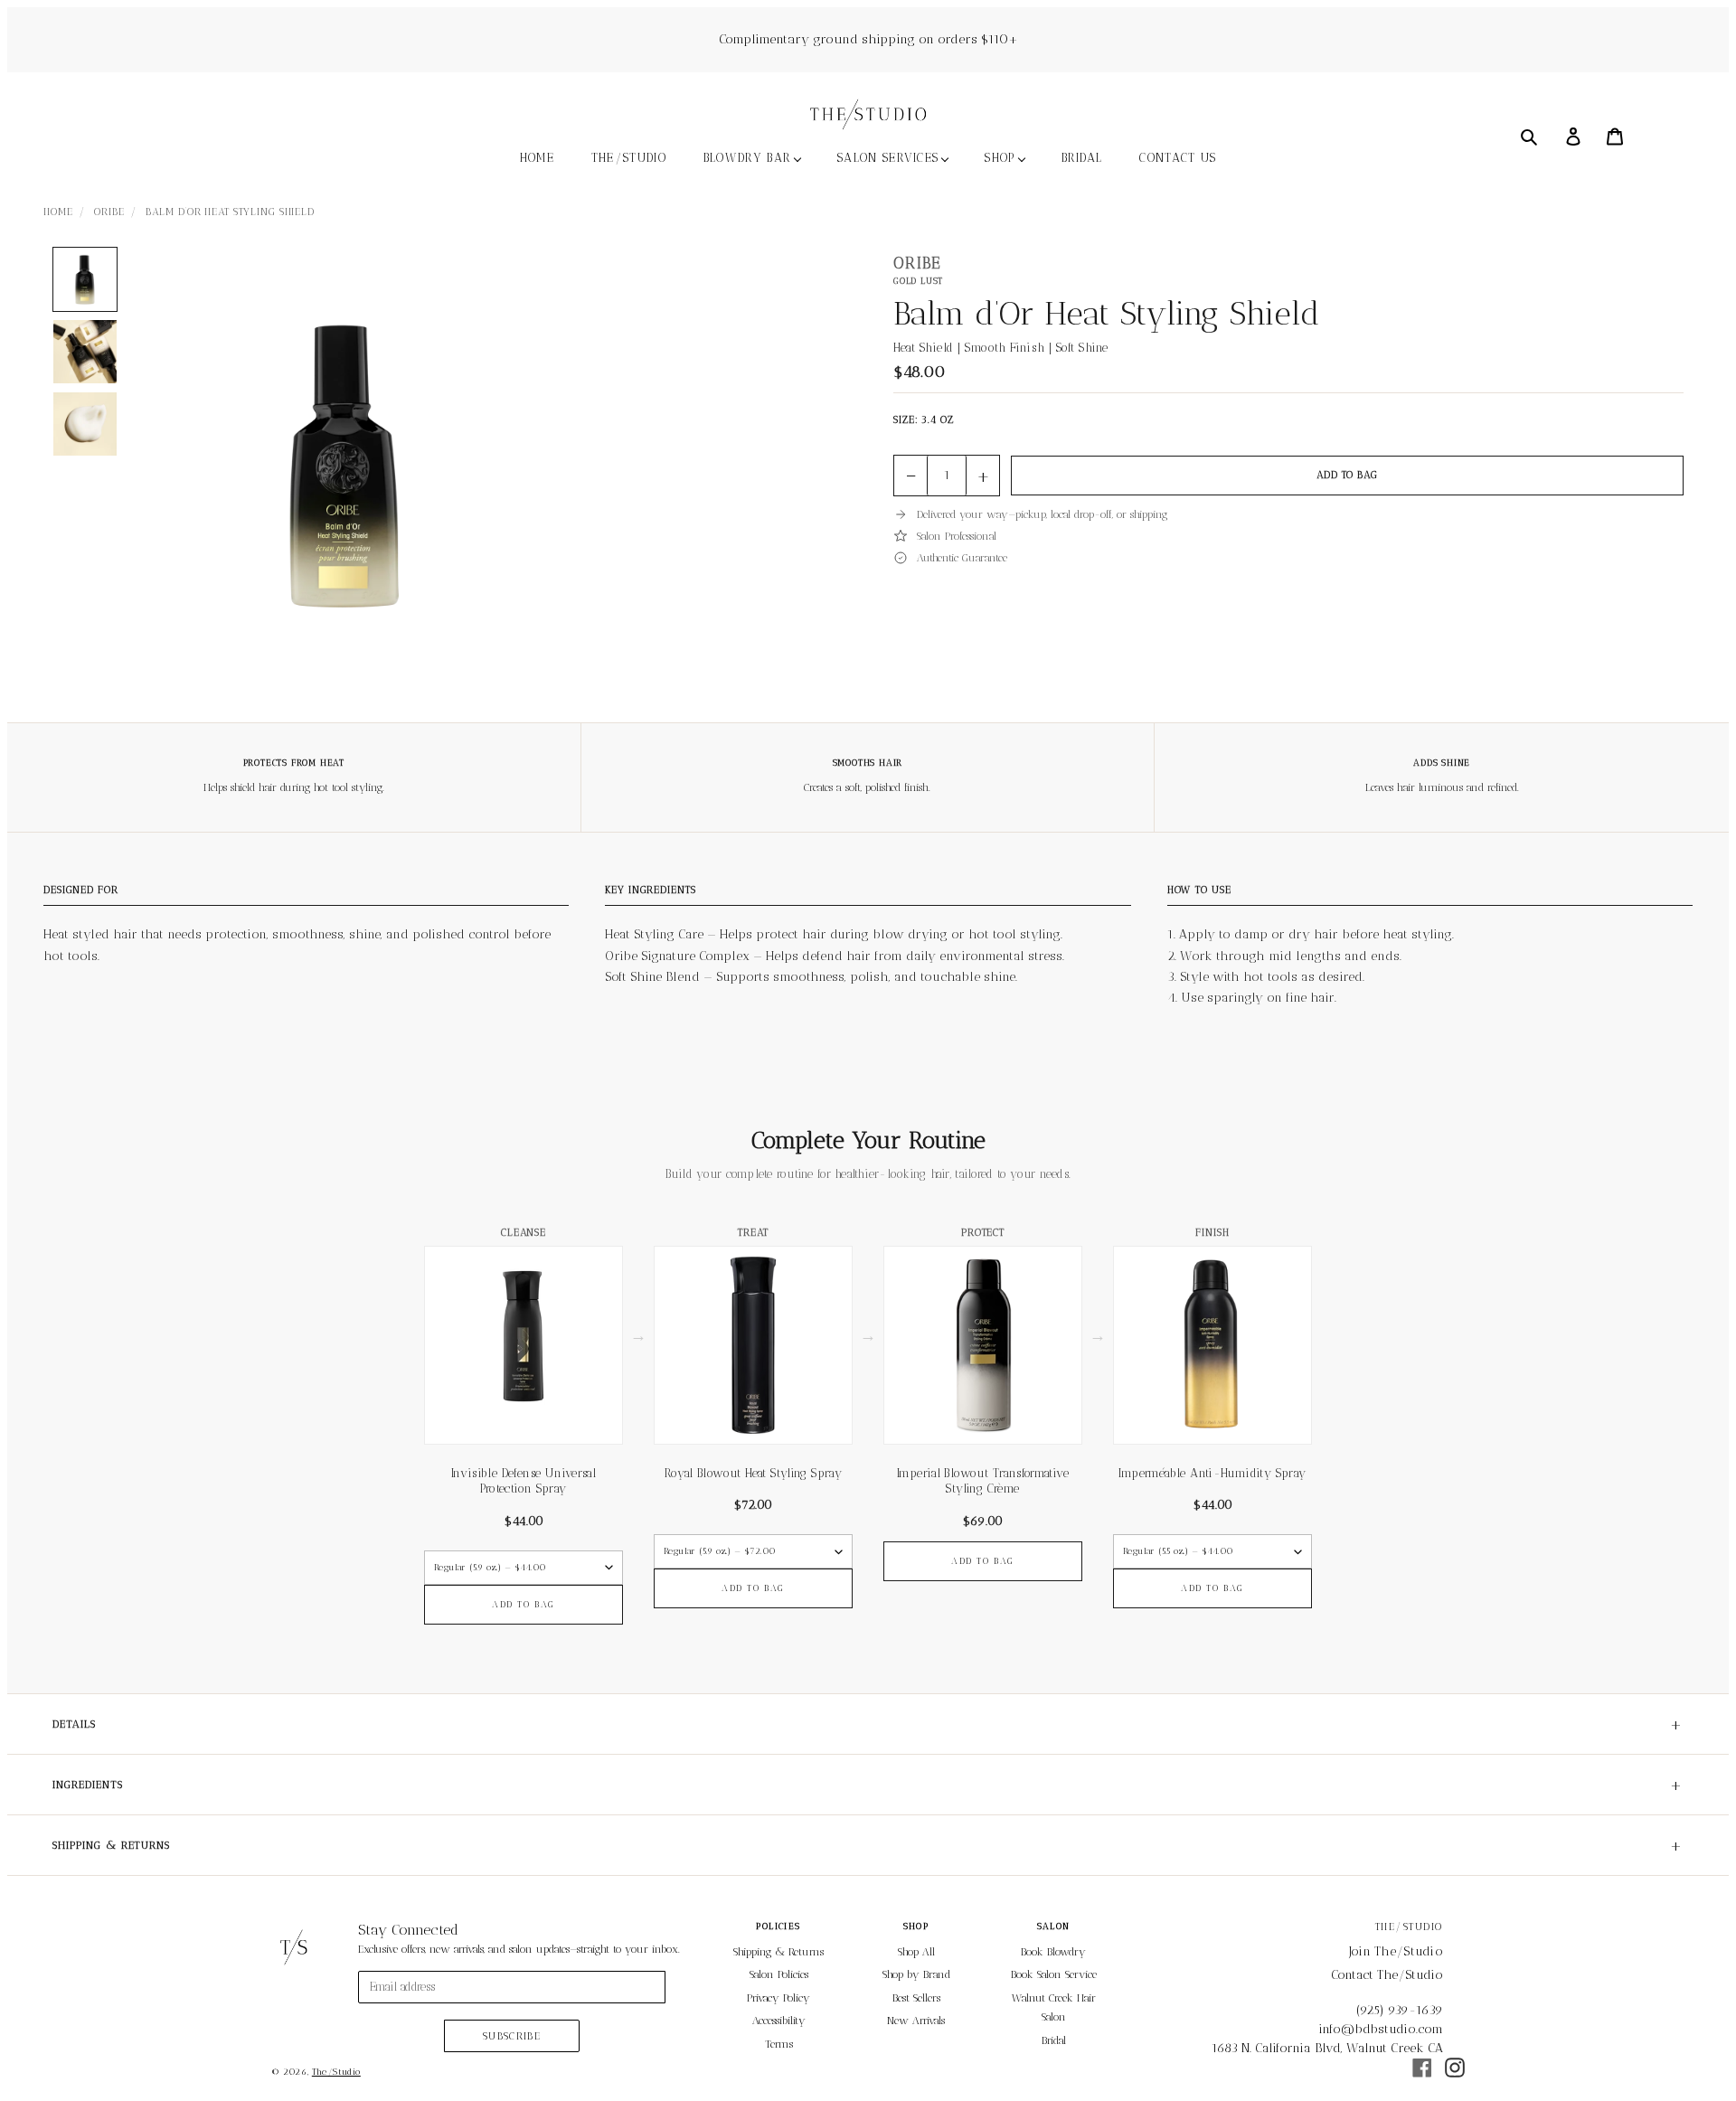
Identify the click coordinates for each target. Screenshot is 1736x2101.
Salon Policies (779, 1974)
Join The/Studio (1396, 1951)
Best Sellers (916, 1998)
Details (868, 1724)
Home (58, 212)
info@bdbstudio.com (1381, 2029)
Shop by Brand (916, 1974)
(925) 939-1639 (1400, 2010)
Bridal (1054, 2040)
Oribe (109, 212)
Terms (779, 2044)
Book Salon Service (1054, 1974)
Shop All (916, 1952)
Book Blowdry (1053, 1952)
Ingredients (868, 1785)
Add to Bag (1347, 475)
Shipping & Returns (868, 1845)
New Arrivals (916, 2021)
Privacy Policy (778, 1998)
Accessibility (779, 2021)
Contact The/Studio (1387, 1975)
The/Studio (336, 2072)
